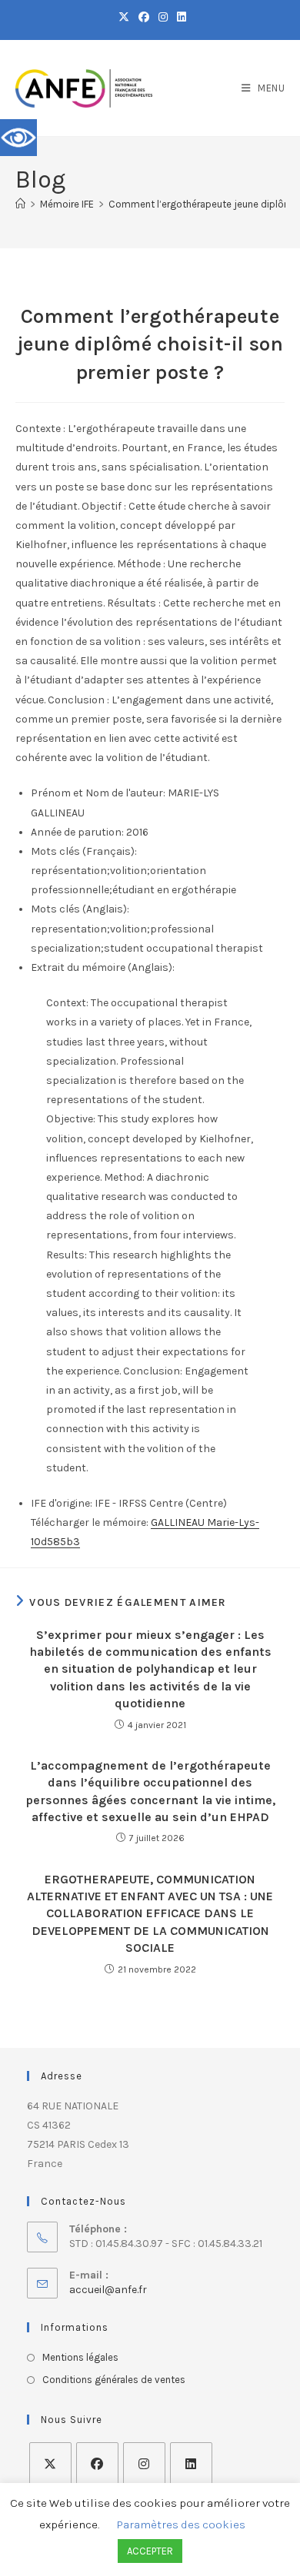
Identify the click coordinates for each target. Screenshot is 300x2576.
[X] (50, 2463)
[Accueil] (20, 204)
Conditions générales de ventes (114, 2380)
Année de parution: (77, 832)
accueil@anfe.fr (108, 2290)
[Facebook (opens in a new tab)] (144, 18)
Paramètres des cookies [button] (181, 2524)
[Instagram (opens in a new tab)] (163, 18)
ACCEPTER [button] (150, 2551)
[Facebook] (97, 2463)
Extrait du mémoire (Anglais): (103, 967)
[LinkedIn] (191, 2463)
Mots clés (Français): (84, 851)
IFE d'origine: (62, 1503)
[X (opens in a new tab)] (124, 18)
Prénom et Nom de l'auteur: (98, 793)
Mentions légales (80, 2357)
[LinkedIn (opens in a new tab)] (179, 18)
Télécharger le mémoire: (90, 1522)
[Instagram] (144, 2463)
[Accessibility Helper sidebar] (18, 138)
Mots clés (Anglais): (80, 909)
